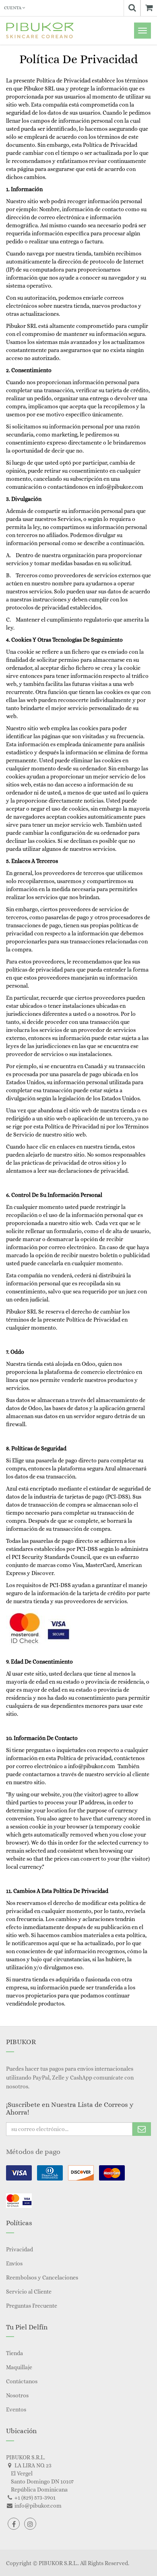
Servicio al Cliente (29, 2292)
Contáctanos (22, 2381)
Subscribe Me (142, 2129)
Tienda (14, 2353)
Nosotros (17, 2395)
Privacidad (20, 2249)
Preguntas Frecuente (32, 2306)
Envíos (14, 2263)
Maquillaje (19, 2367)
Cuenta (13, 8)
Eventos (16, 2409)
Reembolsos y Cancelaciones (42, 2277)
